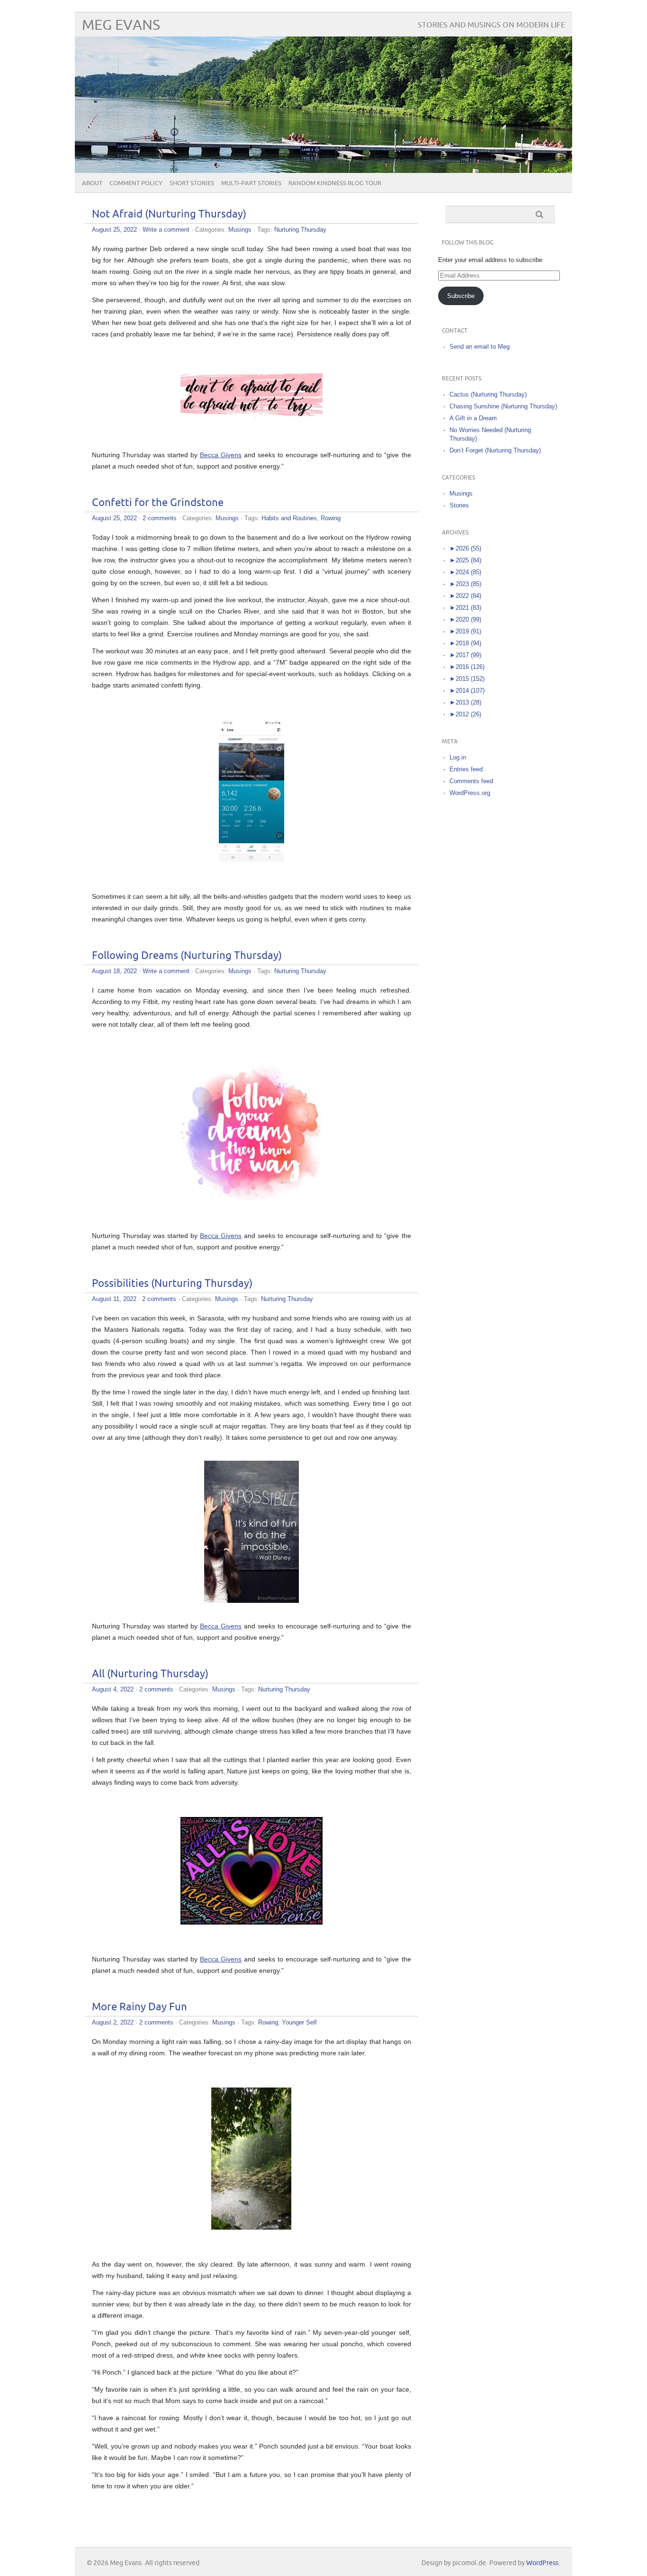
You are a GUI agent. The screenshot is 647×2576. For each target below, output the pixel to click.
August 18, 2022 (114, 971)
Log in (458, 757)
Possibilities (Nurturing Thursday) (172, 1284)
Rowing (331, 518)
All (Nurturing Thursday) (150, 1674)
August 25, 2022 (114, 230)
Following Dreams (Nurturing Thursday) (187, 956)
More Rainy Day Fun (139, 2007)
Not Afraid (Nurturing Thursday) (169, 214)
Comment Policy (136, 183)
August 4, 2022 (113, 1689)
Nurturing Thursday (300, 230)
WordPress (542, 2563)
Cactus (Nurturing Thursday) (488, 394)
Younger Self (299, 2022)
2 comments (160, 518)
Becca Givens (221, 455)
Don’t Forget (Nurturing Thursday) (495, 450)
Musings (240, 230)
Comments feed (471, 781)
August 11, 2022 (114, 1299)
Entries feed (466, 769)
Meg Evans (121, 25)
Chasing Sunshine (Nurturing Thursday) (503, 406)
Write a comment (166, 230)
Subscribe (461, 296)
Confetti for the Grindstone (158, 503)
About (92, 183)
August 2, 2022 (113, 2022)
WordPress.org (470, 793)
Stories (459, 505)
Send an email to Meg (480, 347)
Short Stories (192, 183)
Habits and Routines (289, 518)
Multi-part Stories (251, 183)
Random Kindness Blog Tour (335, 183)
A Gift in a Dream (473, 418)
